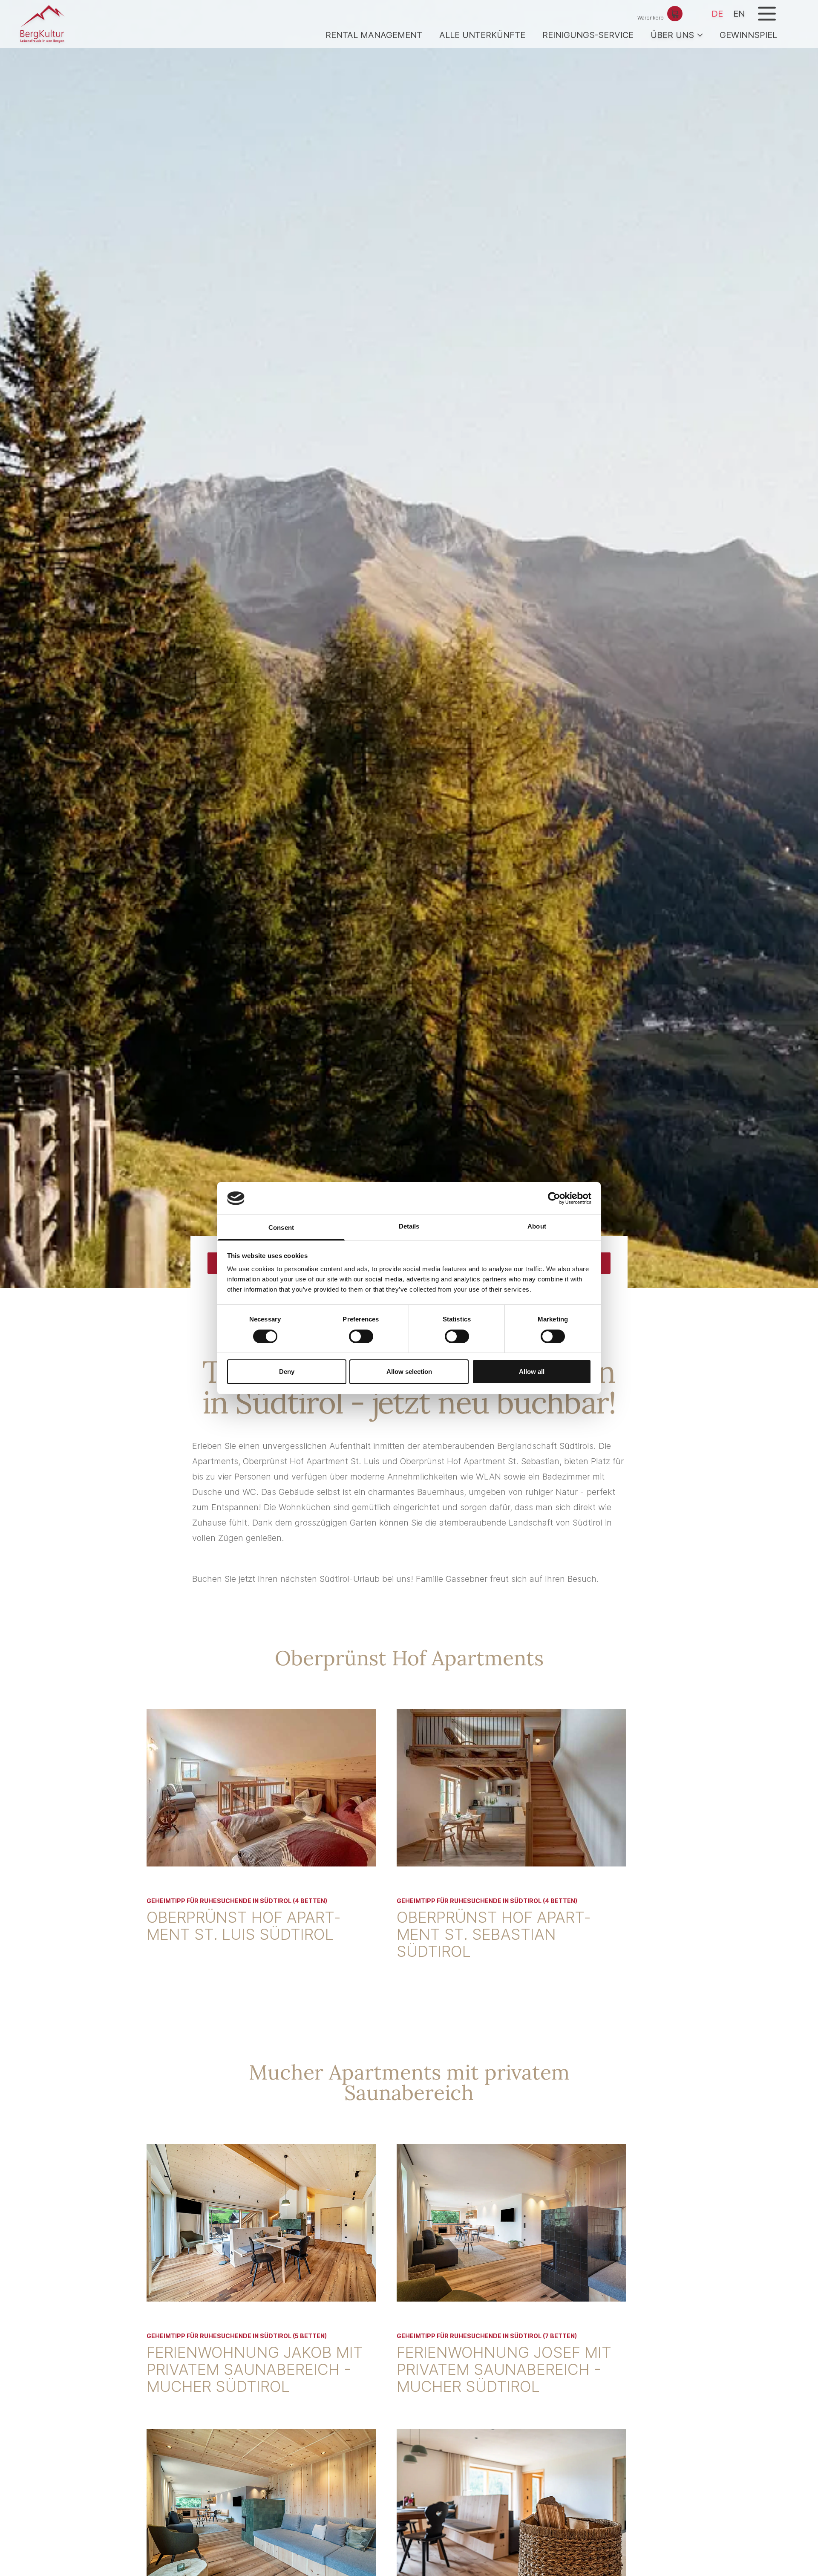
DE (717, 14)
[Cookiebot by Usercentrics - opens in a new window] (554, 1198)
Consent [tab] (281, 1227)
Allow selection (409, 1372)
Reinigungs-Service (588, 35)
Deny (287, 1372)
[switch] (361, 1336)
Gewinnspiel (748, 35)
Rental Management (374, 35)
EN (739, 14)
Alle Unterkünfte (482, 35)
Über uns (672, 35)
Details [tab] (409, 1226)
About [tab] (537, 1226)
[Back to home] (43, 24)
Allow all (532, 1372)
